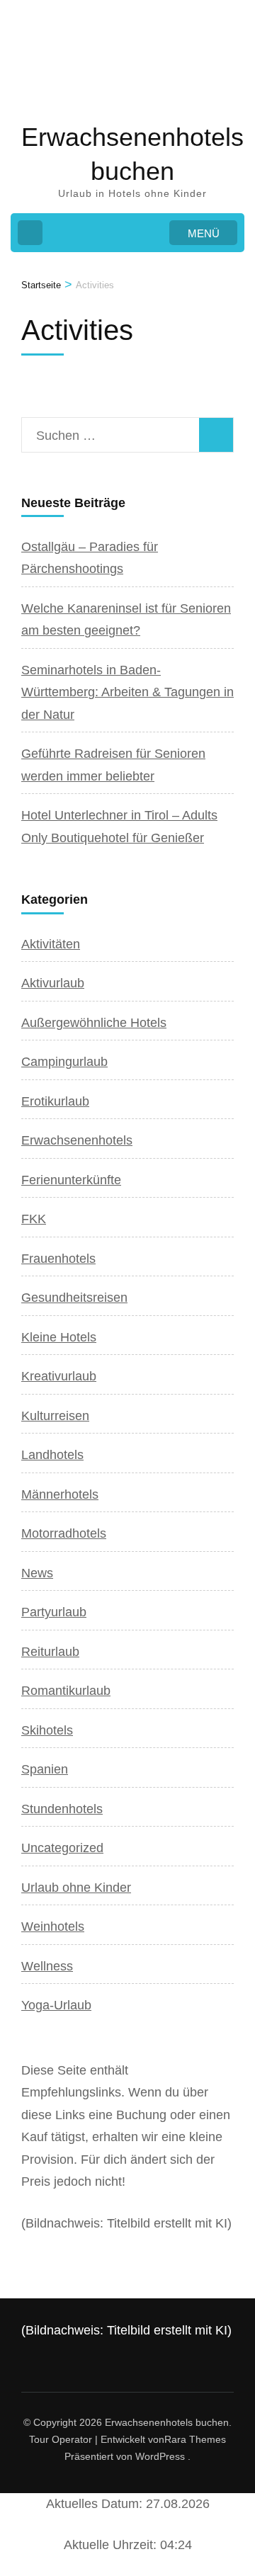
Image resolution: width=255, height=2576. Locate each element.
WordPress (160, 2456)
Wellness (47, 1966)
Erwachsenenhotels (77, 1140)
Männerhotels (60, 1494)
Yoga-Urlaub (56, 2005)
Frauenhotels (58, 1259)
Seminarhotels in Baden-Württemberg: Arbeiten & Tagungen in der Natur (127, 692)
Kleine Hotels (59, 1337)
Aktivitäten (51, 944)
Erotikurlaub (55, 1101)
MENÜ (204, 233)
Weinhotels (53, 1927)
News (37, 1573)
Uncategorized (62, 1848)
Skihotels (47, 1730)
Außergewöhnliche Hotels (94, 1023)
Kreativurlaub (59, 1376)
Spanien (45, 1769)
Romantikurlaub (66, 1691)
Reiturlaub (50, 1652)
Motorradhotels (64, 1533)
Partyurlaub (54, 1612)
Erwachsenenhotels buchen (167, 2422)
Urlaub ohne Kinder (76, 1888)
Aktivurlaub (53, 983)
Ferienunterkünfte (71, 1180)
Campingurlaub (64, 1062)
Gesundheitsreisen (74, 1298)
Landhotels (52, 1455)
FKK (34, 1219)
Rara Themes (195, 2439)
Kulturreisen (55, 1416)
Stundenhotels (62, 1809)
